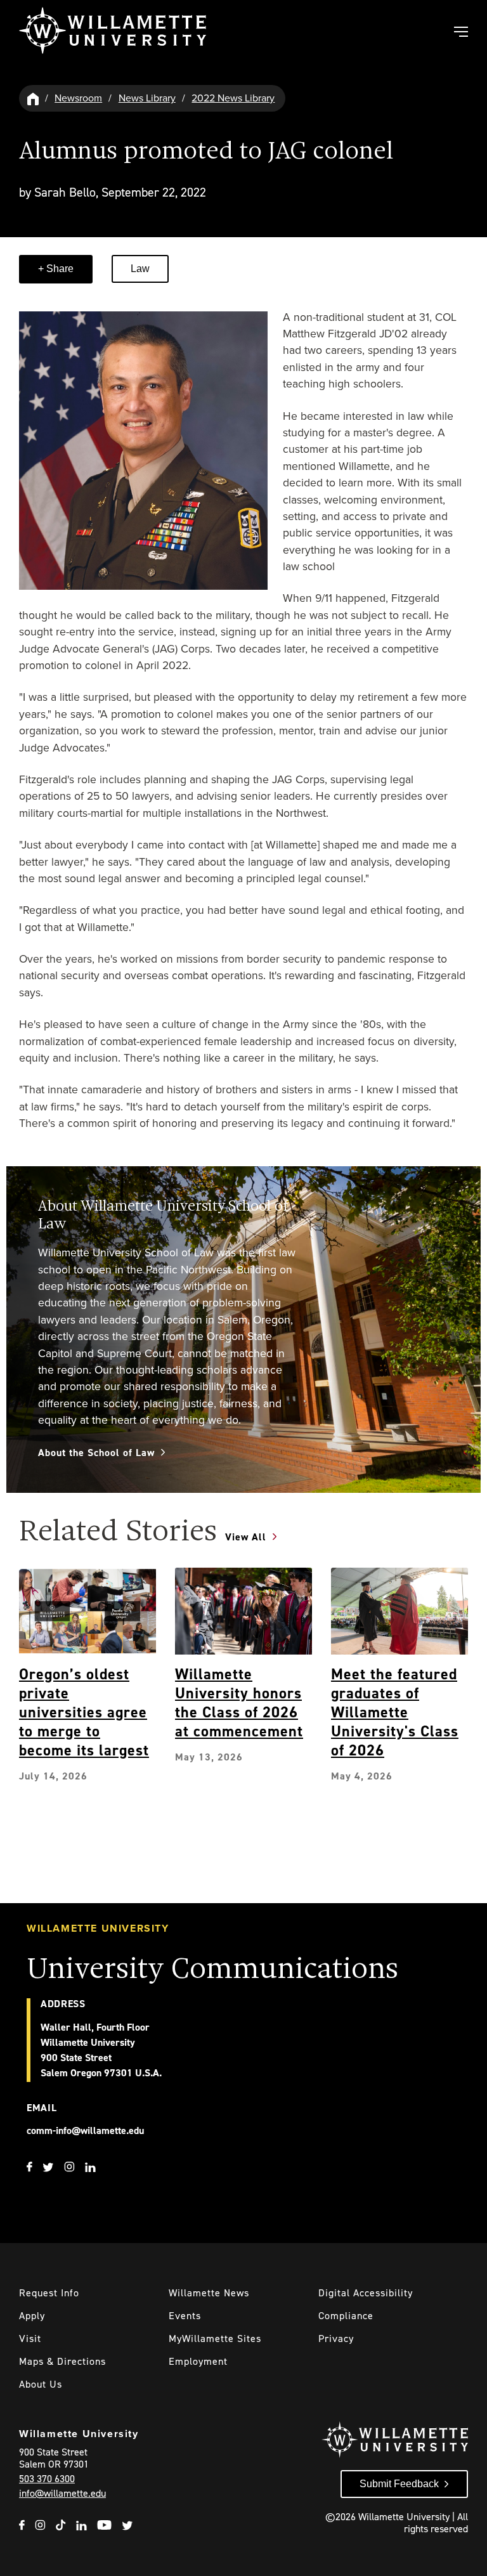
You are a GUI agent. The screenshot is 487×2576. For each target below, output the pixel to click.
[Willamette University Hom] (34, 98)
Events (185, 2316)
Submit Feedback (399, 2484)
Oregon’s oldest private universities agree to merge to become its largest (84, 1712)
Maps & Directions (62, 2361)
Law (140, 269)
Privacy (336, 2339)
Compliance (346, 2316)
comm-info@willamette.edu (85, 2130)
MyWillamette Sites (215, 2339)
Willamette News (209, 2293)
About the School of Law (96, 1453)
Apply (32, 2316)
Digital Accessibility (366, 2293)
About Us (41, 2384)
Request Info (49, 2293)
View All (246, 1537)
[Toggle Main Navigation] (460, 33)
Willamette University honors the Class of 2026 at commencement (239, 1703)
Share (59, 269)
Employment (198, 2361)
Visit (30, 2339)
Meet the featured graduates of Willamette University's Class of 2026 (395, 1712)
